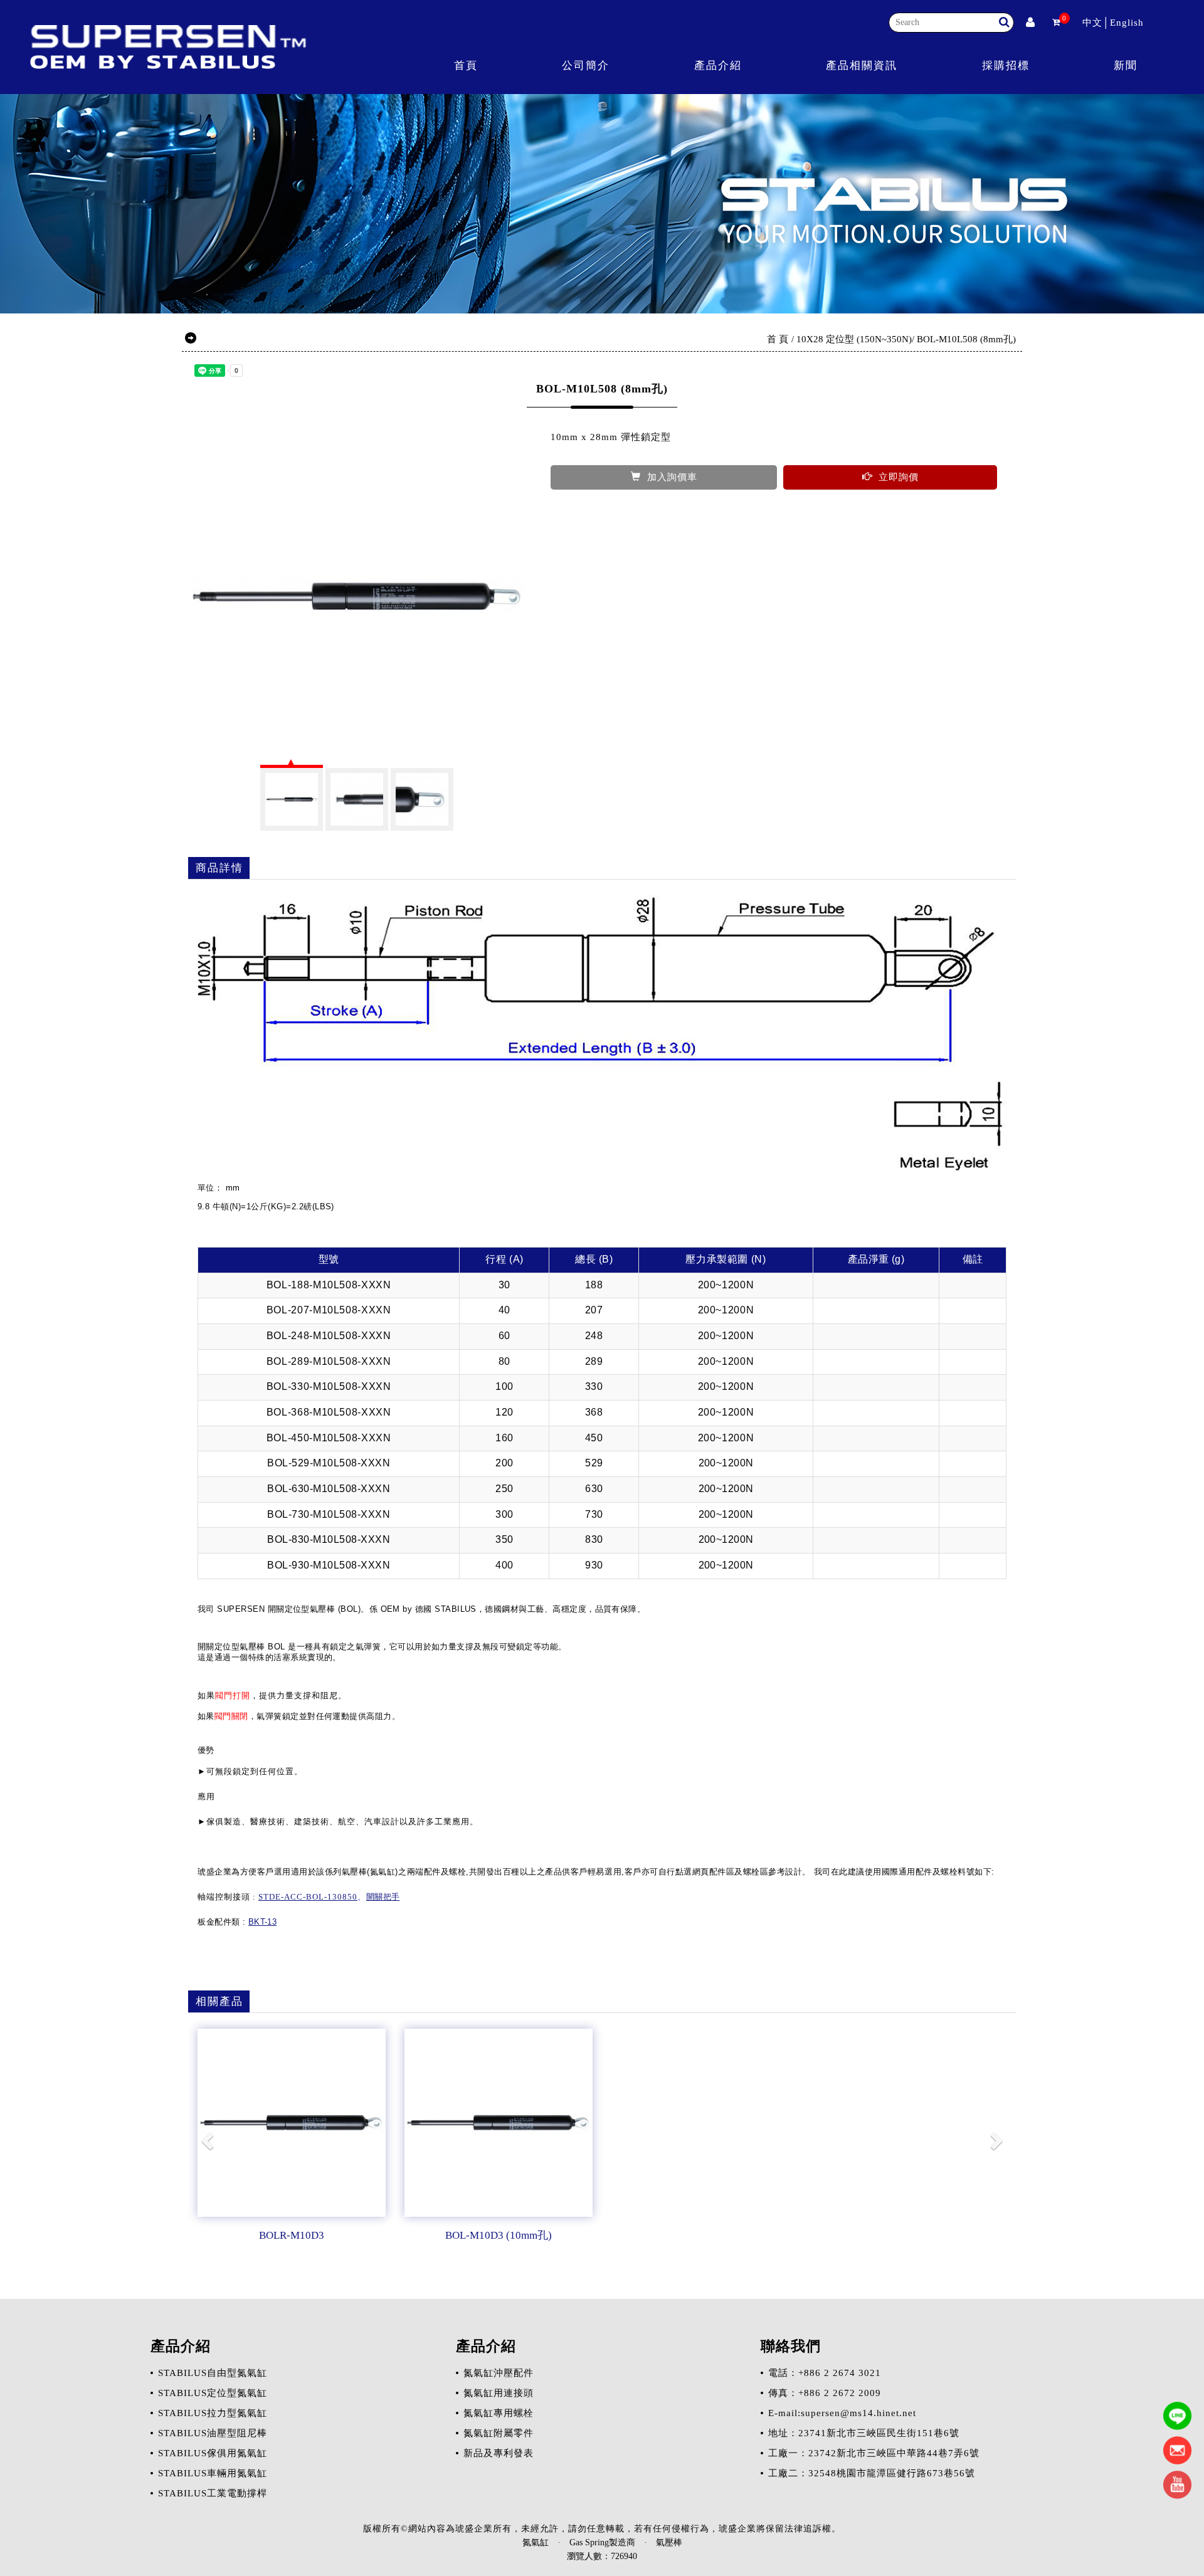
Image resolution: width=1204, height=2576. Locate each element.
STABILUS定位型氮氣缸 (213, 2393)
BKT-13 (262, 1922)
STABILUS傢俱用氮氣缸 (213, 2453)
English (1127, 23)
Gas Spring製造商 (602, 2542)
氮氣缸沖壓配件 (499, 2373)
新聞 (1126, 66)
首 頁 (778, 339)
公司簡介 (586, 66)
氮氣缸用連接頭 (499, 2393)
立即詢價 (899, 477)
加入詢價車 (672, 477)
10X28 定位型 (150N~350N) (854, 339)
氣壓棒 (669, 2542)
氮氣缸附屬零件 (499, 2433)
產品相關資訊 (862, 66)
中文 (1092, 23)
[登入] (1030, 23)
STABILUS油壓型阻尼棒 (213, 2433)
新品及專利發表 (499, 2453)
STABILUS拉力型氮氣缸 (213, 2413)
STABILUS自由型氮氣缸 (213, 2373)
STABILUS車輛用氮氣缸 (213, 2473)
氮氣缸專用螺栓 (499, 2413)
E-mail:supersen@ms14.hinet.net (842, 2413)
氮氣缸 (536, 2542)
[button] (209, 2140)
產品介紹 (718, 66)
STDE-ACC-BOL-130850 (308, 1897)
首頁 (466, 66)
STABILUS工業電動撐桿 (213, 2493)
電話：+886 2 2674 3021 (825, 2373)
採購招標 (1006, 66)
